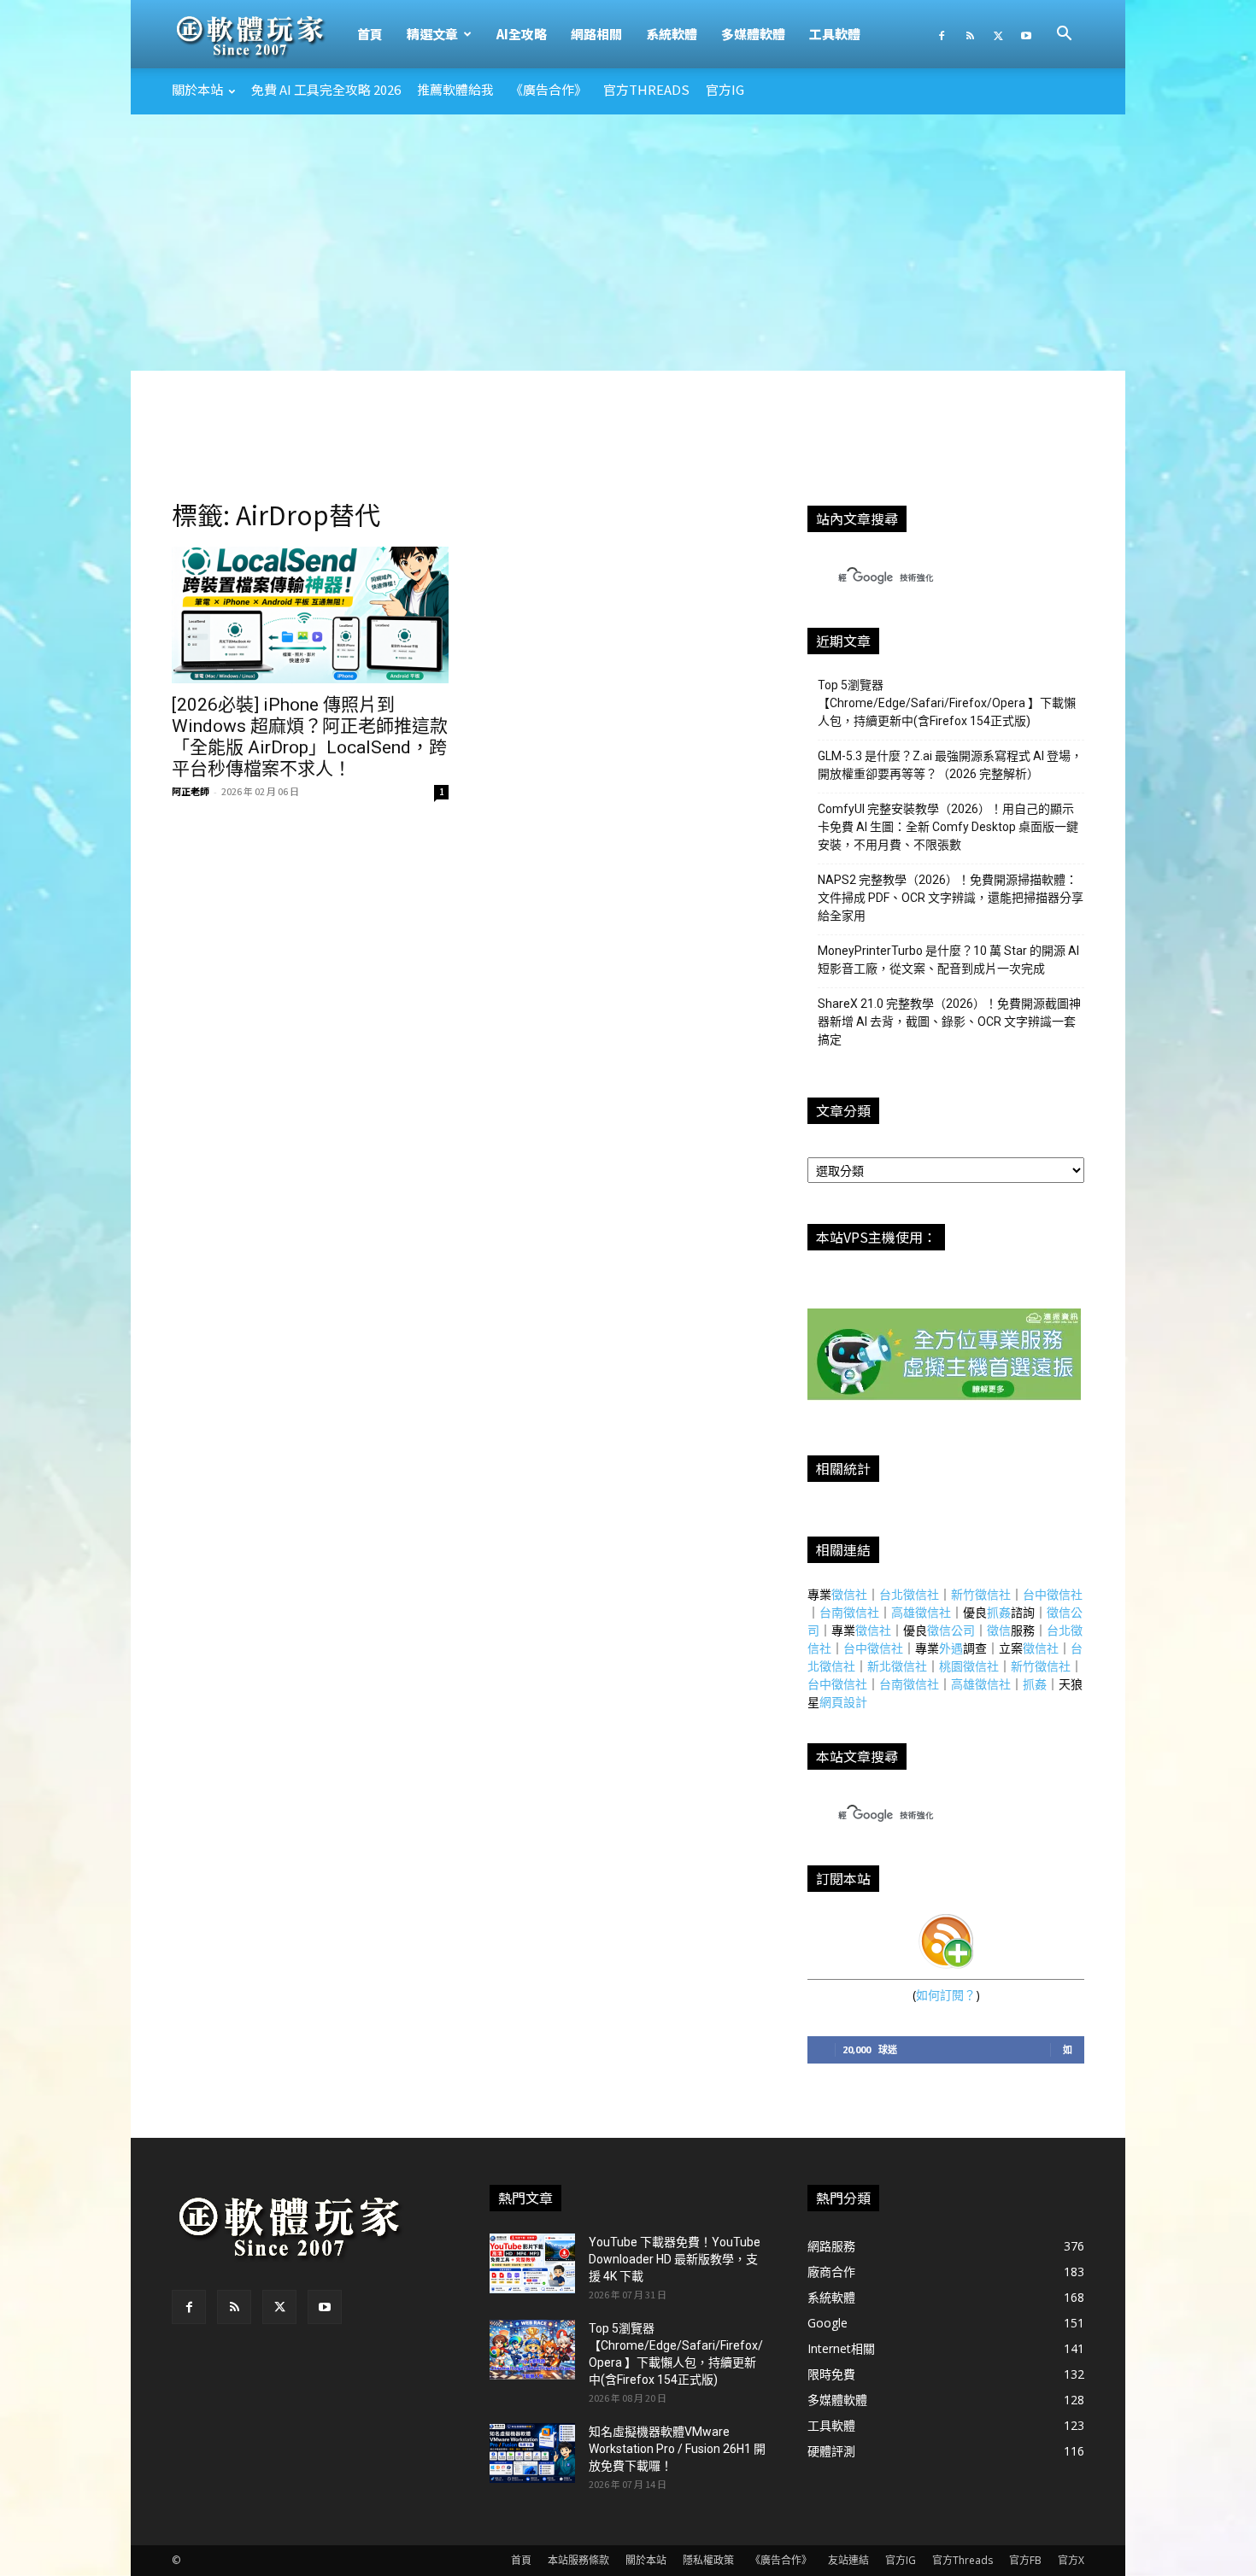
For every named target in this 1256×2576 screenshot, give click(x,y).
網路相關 (596, 34)
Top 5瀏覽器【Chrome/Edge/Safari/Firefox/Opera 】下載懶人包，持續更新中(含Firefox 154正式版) (947, 703)
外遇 (951, 1648)
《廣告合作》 (549, 89)
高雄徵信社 (921, 1612)
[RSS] (970, 34)
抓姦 (999, 1612)
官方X (1071, 2560)
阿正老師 (191, 791)
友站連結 (848, 2560)
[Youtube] (1026, 34)
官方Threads (646, 89)
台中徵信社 (1053, 1594)
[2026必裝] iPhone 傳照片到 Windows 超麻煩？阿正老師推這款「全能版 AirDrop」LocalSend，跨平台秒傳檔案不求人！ (310, 737)
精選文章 (432, 34)
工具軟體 (835, 34)
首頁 (370, 34)
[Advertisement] (628, 243)
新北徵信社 (897, 1666)
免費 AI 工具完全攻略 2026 (326, 89)
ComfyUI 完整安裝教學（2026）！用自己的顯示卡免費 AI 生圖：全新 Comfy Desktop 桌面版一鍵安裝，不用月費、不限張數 (948, 827)
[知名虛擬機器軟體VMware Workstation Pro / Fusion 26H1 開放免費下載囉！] (532, 2453)
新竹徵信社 (981, 1594)
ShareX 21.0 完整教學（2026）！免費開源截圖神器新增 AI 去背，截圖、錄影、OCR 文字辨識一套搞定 (949, 1022)
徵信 (999, 1630)
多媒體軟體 (753, 34)
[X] (998, 34)
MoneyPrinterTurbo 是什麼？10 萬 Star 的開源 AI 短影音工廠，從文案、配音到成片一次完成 (948, 960)
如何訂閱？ (946, 1995)
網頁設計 (843, 1702)
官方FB (1025, 2560)
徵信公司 (951, 1630)
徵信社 (849, 1594)
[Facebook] (942, 34)
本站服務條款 (578, 2560)
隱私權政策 (708, 2560)
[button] (1064, 35)
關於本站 (197, 89)
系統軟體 (672, 34)
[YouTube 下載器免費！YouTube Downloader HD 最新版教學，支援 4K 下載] (532, 2263)
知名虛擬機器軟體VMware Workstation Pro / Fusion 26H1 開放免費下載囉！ (677, 2449)
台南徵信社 (849, 1612)
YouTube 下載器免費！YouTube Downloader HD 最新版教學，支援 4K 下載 (675, 2259)
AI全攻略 (522, 34)
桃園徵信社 (969, 1666)
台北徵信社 (909, 1594)
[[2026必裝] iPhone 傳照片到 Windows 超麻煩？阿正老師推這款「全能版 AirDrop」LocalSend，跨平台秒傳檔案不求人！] (310, 615)
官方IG (725, 89)
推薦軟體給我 (455, 89)
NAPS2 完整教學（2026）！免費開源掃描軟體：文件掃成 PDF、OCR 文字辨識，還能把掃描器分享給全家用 (951, 898)
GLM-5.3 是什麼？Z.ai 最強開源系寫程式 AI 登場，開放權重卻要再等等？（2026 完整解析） (950, 765)
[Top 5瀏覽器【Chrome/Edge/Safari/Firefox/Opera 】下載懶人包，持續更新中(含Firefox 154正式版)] (532, 2350)
